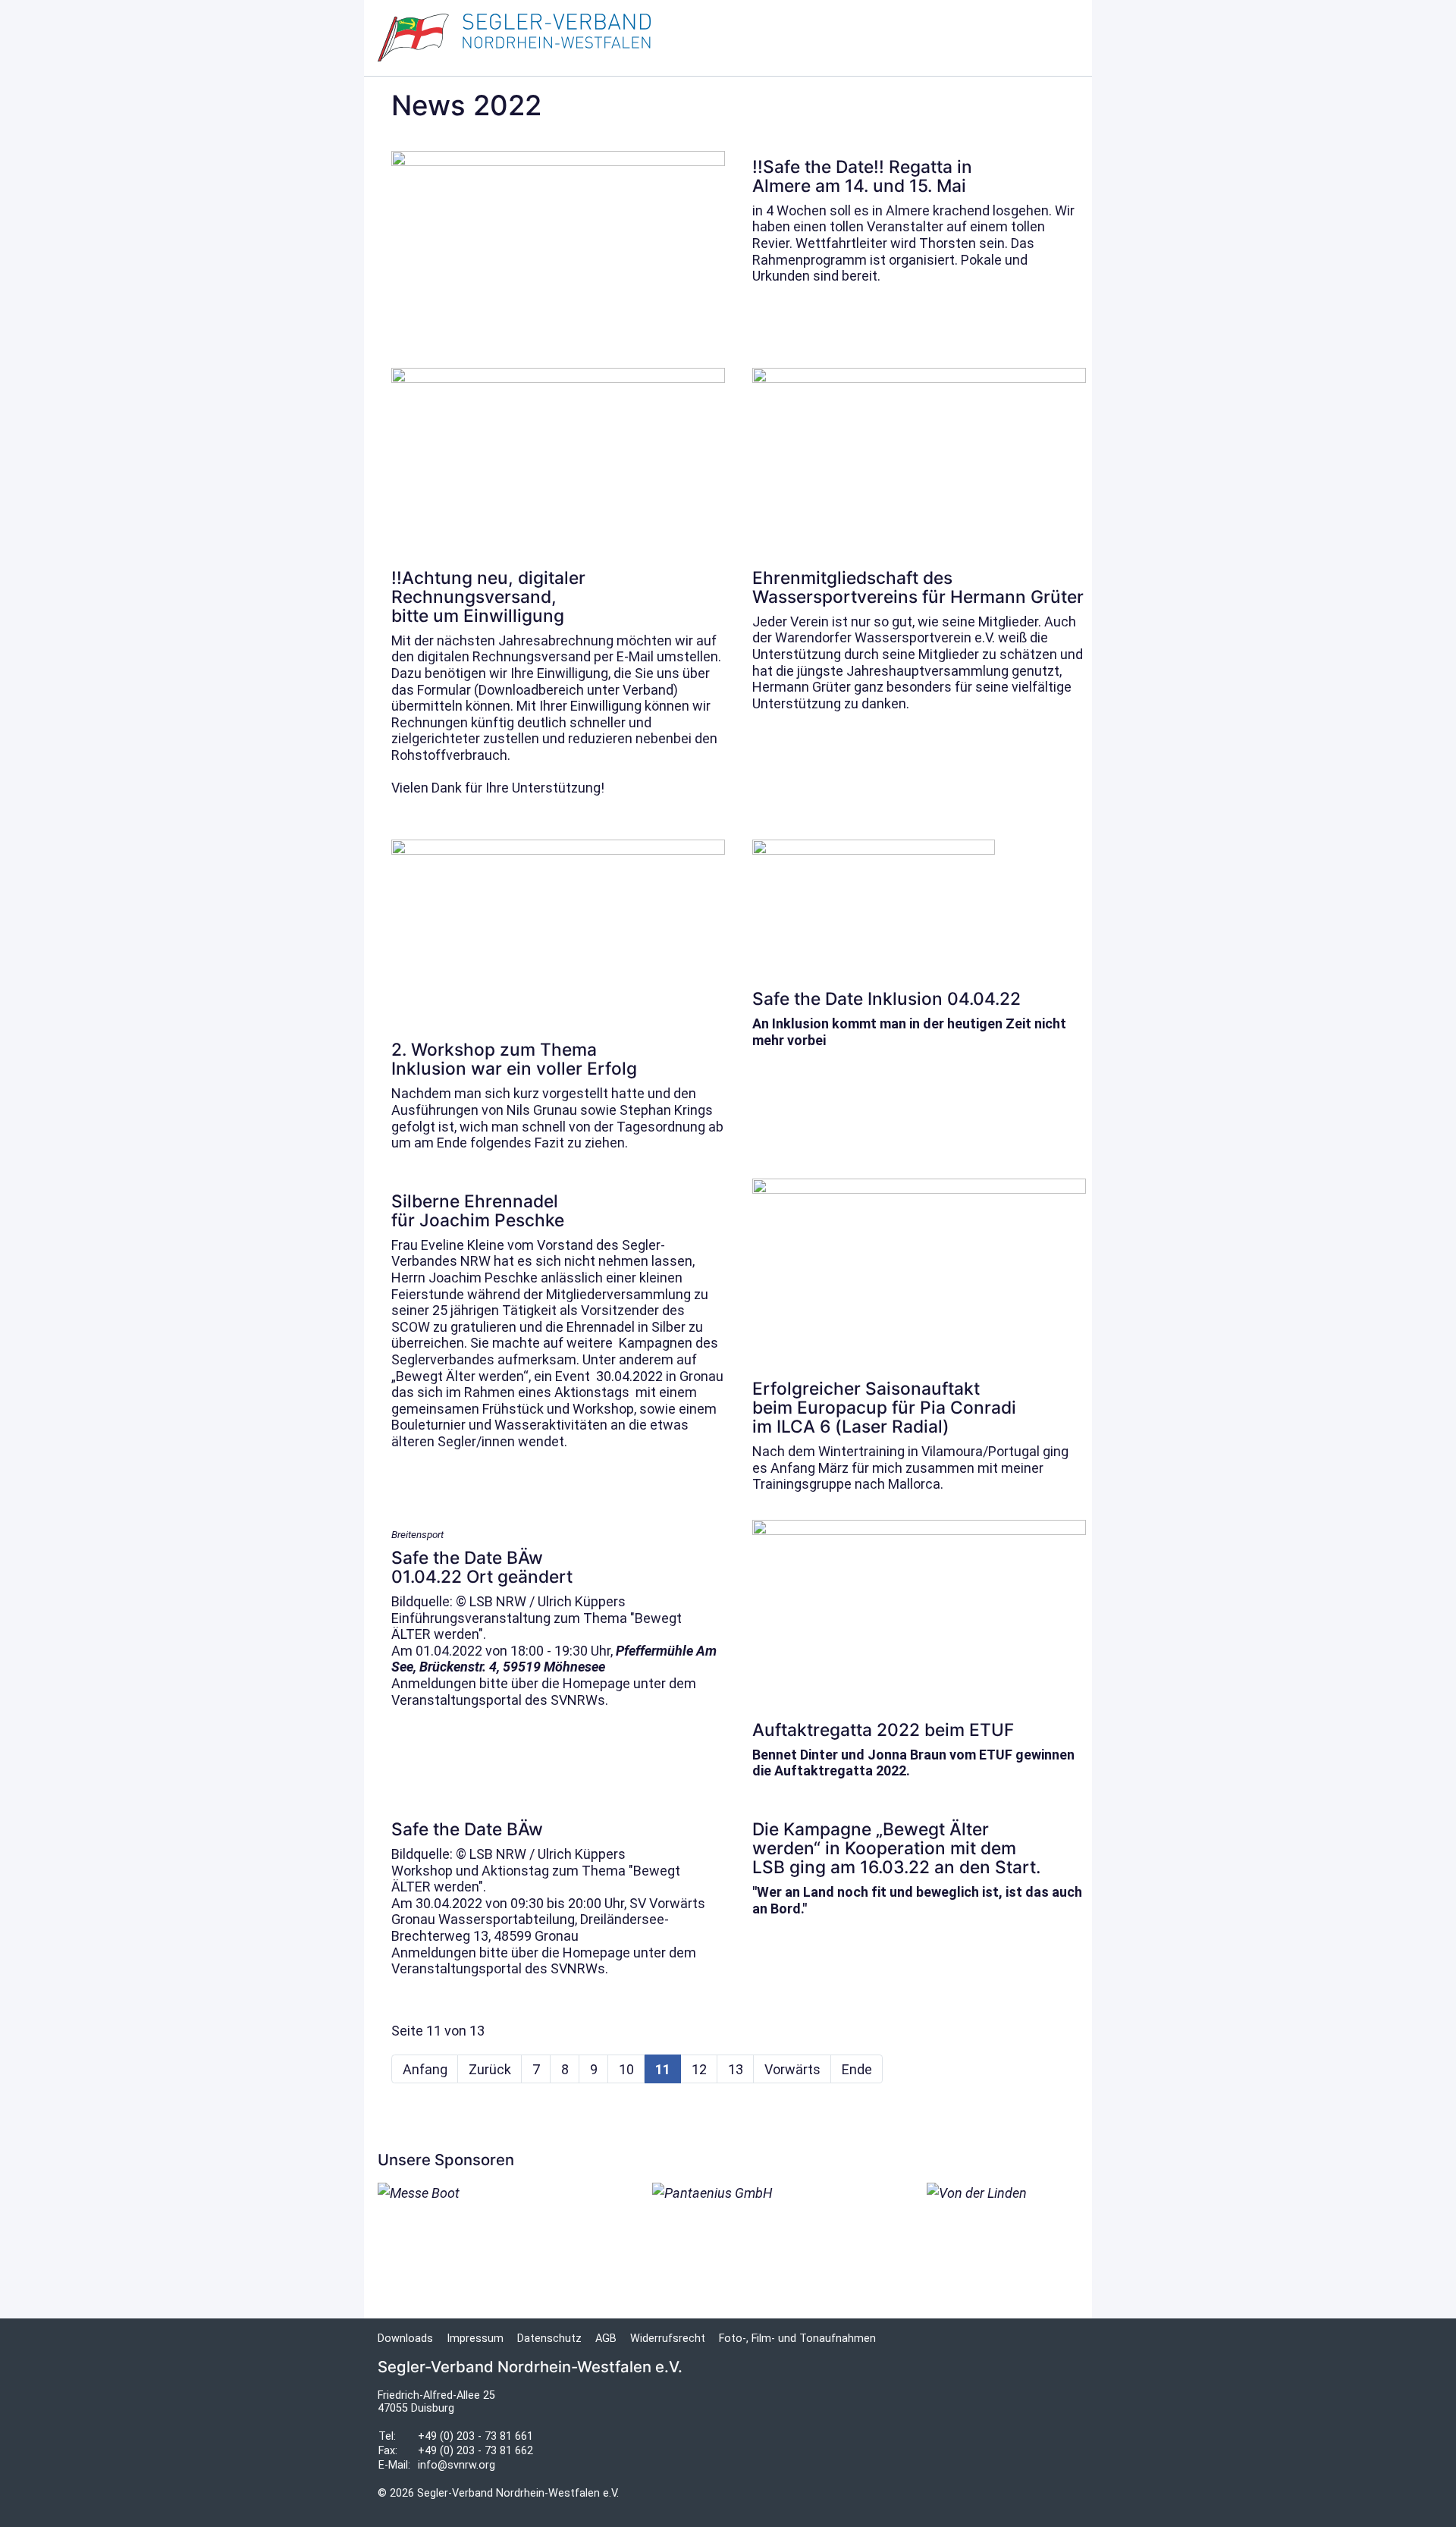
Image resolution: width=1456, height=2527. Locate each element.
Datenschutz (549, 2339)
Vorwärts (792, 2069)
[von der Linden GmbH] (1003, 2237)
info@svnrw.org (457, 2465)
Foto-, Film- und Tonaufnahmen (797, 2339)
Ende (857, 2069)
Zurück (490, 2069)
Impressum (475, 2339)
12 (699, 2069)
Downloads (405, 2339)
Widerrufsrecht (668, 2339)
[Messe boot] (453, 2216)
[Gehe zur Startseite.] (514, 38)
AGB (606, 2339)
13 (736, 2069)
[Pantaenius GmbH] (728, 2237)
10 (626, 2069)
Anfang (425, 2069)
